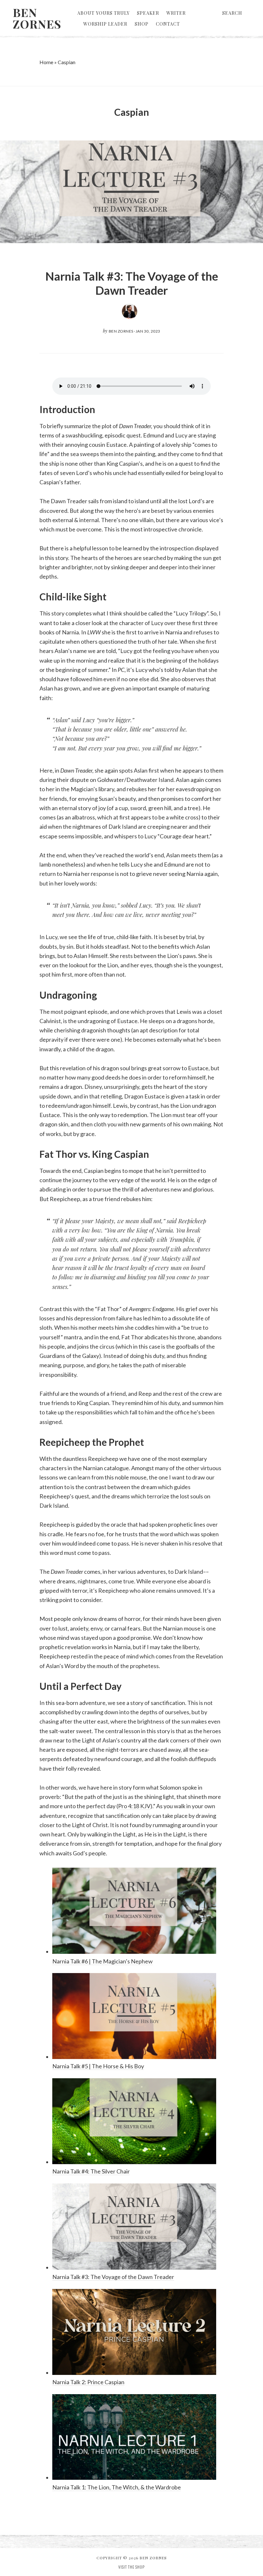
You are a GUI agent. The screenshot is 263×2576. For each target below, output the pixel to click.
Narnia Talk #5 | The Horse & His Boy (98, 2066)
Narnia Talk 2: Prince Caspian (88, 2382)
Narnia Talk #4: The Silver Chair (91, 2171)
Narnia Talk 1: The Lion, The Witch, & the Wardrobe (117, 2487)
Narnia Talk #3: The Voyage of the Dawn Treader (132, 283)
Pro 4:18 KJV (134, 1806)
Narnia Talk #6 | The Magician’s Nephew (102, 1961)
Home (46, 62)
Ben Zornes (37, 18)
